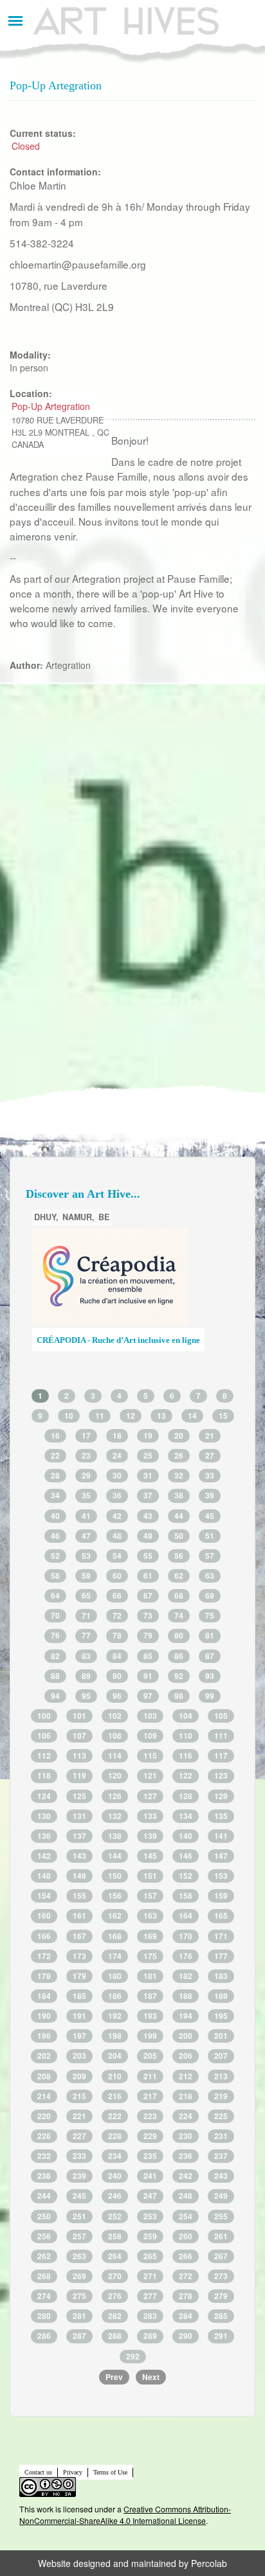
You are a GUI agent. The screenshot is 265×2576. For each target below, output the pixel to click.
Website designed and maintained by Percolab (132, 2563)
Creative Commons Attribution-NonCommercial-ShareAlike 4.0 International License (125, 2515)
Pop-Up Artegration (51, 406)
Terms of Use (110, 2472)
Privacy (73, 2472)
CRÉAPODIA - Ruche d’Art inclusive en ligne (118, 1340)
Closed (26, 146)
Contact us (38, 2472)
